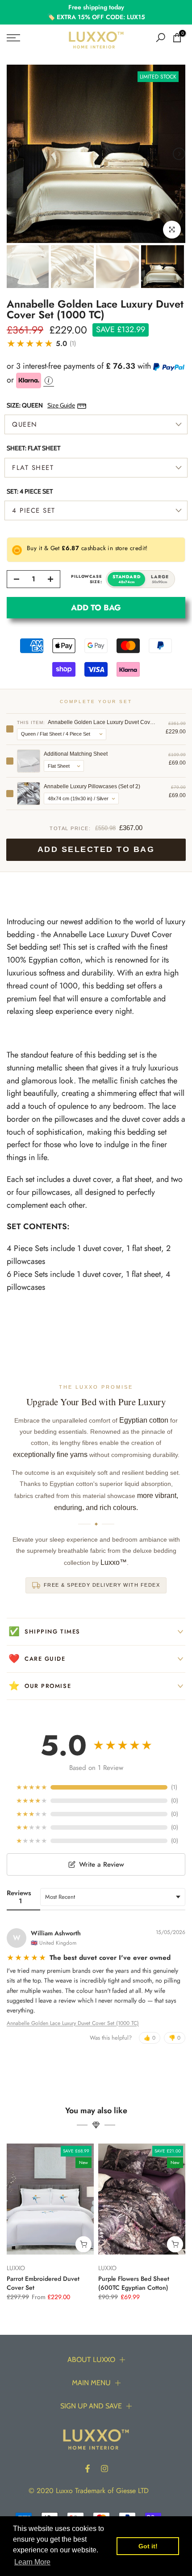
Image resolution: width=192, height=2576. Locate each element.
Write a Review (102, 1864)
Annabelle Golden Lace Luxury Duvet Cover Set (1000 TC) (73, 2023)
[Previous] (13, 154)
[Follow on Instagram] (104, 2469)
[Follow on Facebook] (88, 2469)
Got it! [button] (148, 2546)
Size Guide (61, 405)
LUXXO (16, 2268)
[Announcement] (96, 12)
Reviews (19, 1897)
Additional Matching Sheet (76, 754)
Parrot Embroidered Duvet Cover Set (43, 2283)
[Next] (179, 154)
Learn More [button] (32, 2562)
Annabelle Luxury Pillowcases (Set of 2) (92, 786)
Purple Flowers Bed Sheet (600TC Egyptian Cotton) (134, 2283)
